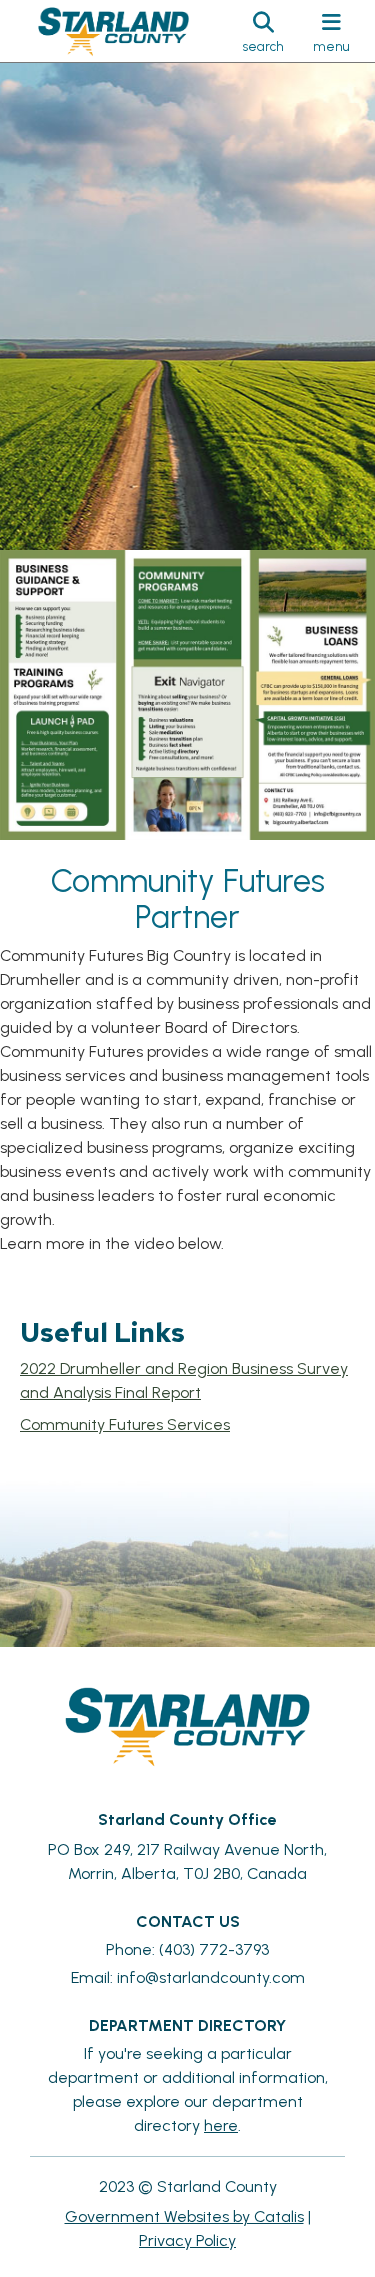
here (221, 2125)
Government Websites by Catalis (184, 2216)
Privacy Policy (187, 2240)
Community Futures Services (125, 1424)
